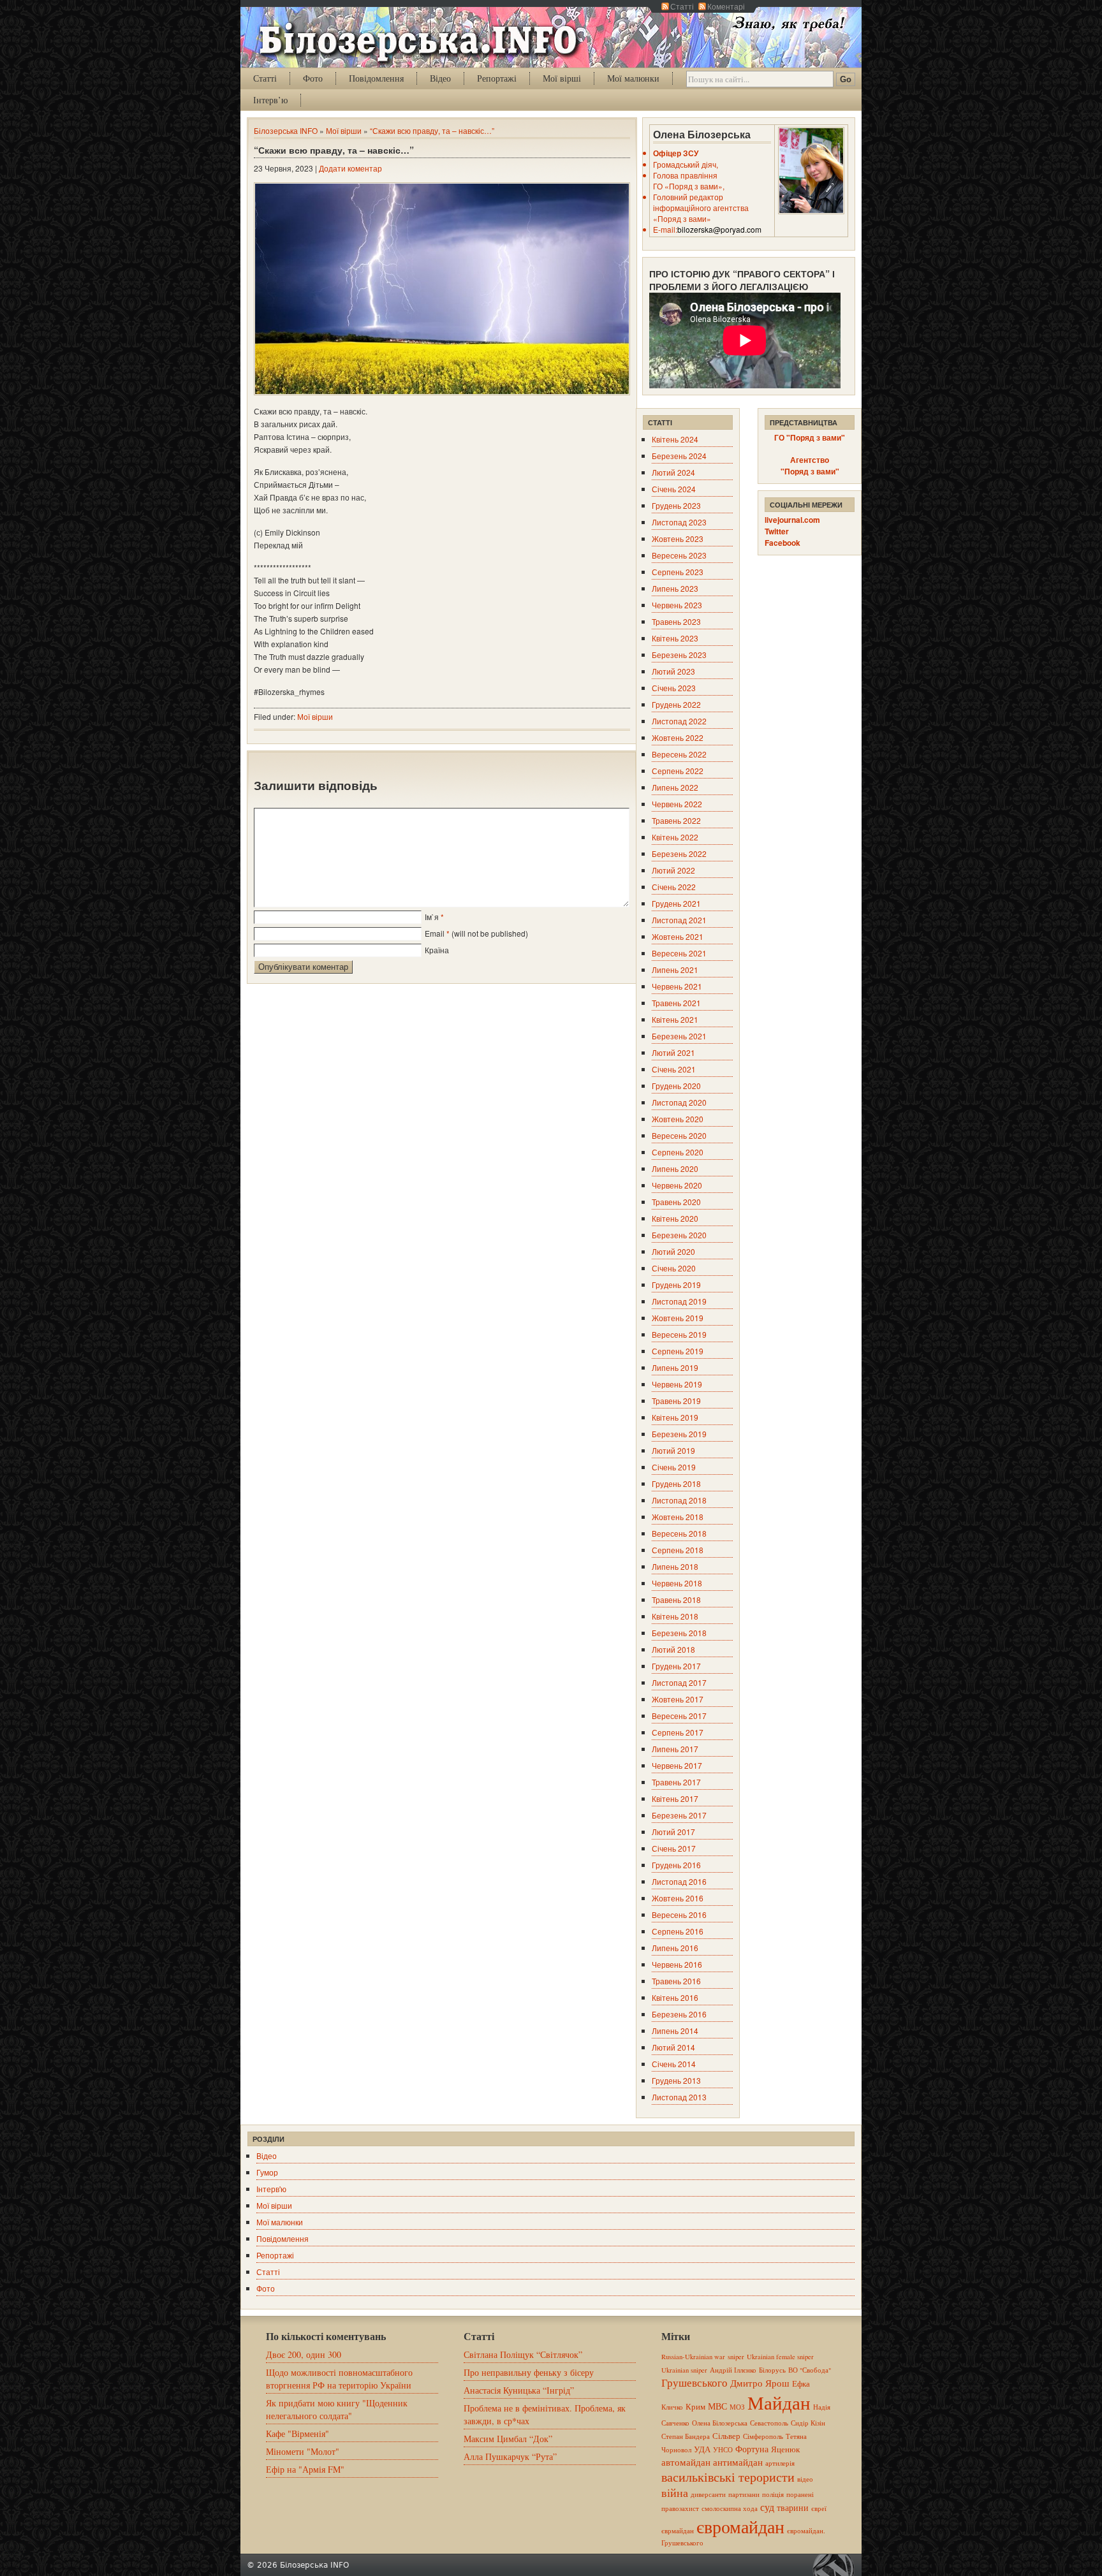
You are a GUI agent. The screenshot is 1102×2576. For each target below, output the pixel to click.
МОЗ (737, 2407)
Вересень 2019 (679, 1334)
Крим (695, 2406)
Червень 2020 (677, 1185)
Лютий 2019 (673, 1450)
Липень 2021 (675, 970)
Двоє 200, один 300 (304, 2354)
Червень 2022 (677, 804)
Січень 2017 (674, 1848)
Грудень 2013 (676, 2080)
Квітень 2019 (675, 1417)
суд (767, 2507)
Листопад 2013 (679, 2097)
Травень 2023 (676, 621)
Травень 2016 (676, 1981)
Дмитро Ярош (760, 2383)
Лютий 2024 (673, 472)
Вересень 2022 (679, 754)
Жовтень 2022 (678, 737)
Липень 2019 (675, 1367)
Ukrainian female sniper (780, 2357)
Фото (313, 78)
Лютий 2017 (673, 1832)
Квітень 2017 (675, 1798)
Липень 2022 (675, 787)
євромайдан (740, 2526)
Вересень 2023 (679, 555)
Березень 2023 (679, 655)
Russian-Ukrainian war (693, 2357)
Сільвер (726, 2436)
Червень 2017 (677, 1765)
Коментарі (726, 6)
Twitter (777, 531)
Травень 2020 (676, 1202)
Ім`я (432, 917)
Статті (682, 6)
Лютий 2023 (673, 671)
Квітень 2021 (675, 1019)
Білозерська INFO (286, 130)
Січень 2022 (674, 887)
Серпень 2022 (678, 771)
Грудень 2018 (676, 1483)
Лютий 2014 (673, 2047)
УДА (702, 2449)
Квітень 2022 (675, 837)
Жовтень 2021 (678, 936)
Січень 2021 (674, 1069)
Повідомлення (376, 78)
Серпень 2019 (678, 1351)
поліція (773, 2494)
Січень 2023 (674, 688)
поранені (800, 2494)
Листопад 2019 (679, 1301)
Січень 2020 (674, 1268)
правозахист (680, 2508)
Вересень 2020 (679, 1135)
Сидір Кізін (808, 2423)
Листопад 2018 (679, 1500)
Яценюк (785, 2449)
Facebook (782, 543)
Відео (440, 78)
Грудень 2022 (676, 704)
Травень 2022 (676, 820)
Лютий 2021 (673, 1052)
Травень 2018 (676, 1599)
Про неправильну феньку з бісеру (529, 2372)
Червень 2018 (677, 1583)
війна (675, 2492)
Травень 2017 (676, 1782)
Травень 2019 (676, 1401)
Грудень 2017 (676, 1666)
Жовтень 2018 (678, 1517)
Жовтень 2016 (678, 1898)
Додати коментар (350, 168)
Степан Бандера (686, 2436)
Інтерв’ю (270, 100)
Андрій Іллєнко (733, 2370)
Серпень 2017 (678, 1732)
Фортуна (752, 2449)
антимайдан (738, 2462)
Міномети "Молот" (303, 2451)
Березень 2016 (679, 2014)
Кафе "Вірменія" (298, 2433)
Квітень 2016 (675, 1997)
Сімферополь (763, 2436)
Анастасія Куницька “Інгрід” (519, 2390)
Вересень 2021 (679, 953)
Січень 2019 (674, 1467)
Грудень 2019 (676, 1284)
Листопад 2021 (679, 920)
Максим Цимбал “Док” (508, 2439)
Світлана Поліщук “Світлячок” (523, 2354)
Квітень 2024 (675, 439)
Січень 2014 (674, 2064)
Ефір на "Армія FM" (305, 2469)
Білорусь (772, 2370)
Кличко (672, 2407)
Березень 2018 (679, 1633)
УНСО (723, 2450)
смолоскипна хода (730, 2508)
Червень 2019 (677, 1384)
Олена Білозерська (720, 2423)
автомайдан (686, 2462)
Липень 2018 (675, 1566)
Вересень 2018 (679, 1533)
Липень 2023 (675, 588)
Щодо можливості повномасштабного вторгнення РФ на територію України (339, 2379)
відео (805, 2479)
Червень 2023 (677, 605)
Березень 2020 (679, 1235)
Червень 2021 (677, 986)
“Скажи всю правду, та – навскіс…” (432, 130)
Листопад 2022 (679, 721)
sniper (736, 2357)
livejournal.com (792, 520)
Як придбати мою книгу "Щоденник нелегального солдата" (337, 2409)
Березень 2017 (679, 1815)
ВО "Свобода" (810, 2370)
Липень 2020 (675, 1168)
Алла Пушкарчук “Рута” (510, 2456)
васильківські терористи (728, 2477)
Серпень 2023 (678, 572)
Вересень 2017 (679, 1716)
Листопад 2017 (679, 1682)
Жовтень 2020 (678, 1119)
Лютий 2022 (673, 870)
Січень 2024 (674, 489)
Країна (437, 950)
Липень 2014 (675, 2031)
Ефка (801, 2383)
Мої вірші (562, 78)
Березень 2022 (679, 853)
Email (435, 933)
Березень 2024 (679, 456)
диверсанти (708, 2494)
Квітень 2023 (675, 638)
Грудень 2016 (676, 1865)
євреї (819, 2508)
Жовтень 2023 (678, 538)
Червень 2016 (677, 1964)
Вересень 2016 (679, 1914)
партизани (744, 2494)
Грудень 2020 (676, 1086)
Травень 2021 (676, 1003)
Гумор (267, 2172)
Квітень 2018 (675, 1616)
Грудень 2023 (676, 505)
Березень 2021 (679, 1036)
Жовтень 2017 (678, 1699)
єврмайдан (678, 2531)
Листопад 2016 (679, 1881)
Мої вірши (344, 130)
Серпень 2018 (678, 1550)
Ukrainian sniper (684, 2370)
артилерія (780, 2463)
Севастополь (769, 2423)
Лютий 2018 (673, 1649)
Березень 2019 (679, 1434)
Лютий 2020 (673, 1251)
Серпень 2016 (678, 1931)
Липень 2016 (675, 1948)
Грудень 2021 (676, 903)
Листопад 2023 (679, 522)
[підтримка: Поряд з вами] (837, 2565)
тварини (793, 2507)
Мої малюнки (633, 78)
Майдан (779, 2402)
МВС (717, 2406)
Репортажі (497, 78)
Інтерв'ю (271, 2189)
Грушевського (694, 2382)
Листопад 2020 (679, 1102)
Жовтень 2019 (678, 1318)
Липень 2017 (675, 1749)
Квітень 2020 (675, 1218)
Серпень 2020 (678, 1152)
